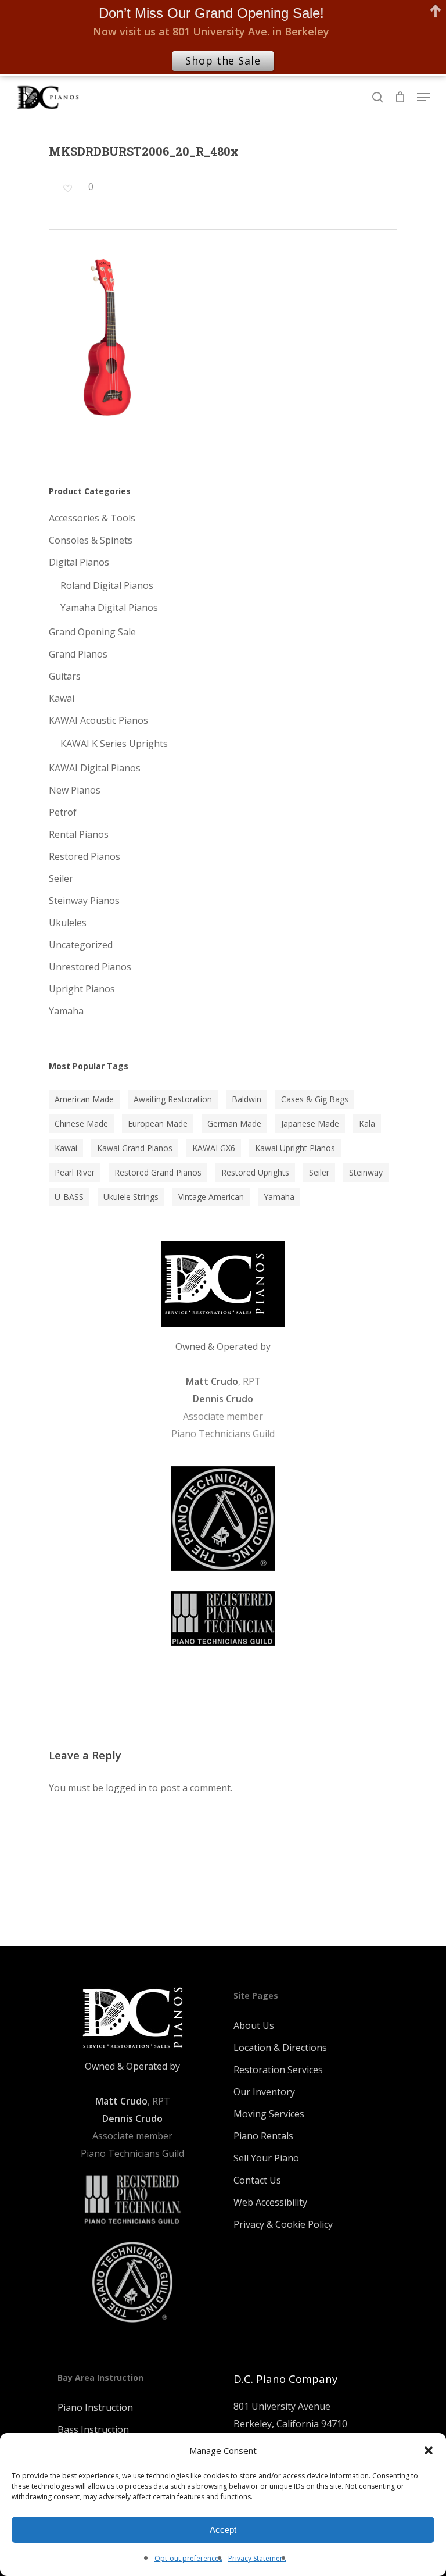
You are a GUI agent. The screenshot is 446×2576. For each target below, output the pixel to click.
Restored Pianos (84, 856)
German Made (234, 1123)
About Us (254, 2025)
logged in (126, 1788)
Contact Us (257, 2180)
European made (158, 1123)
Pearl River (75, 1172)
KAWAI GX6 (214, 1148)
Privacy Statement (257, 2558)
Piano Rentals (263, 2136)
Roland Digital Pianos (107, 585)
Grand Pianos (78, 654)
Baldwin (247, 1099)
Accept (223, 2530)
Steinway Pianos (84, 901)
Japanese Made (310, 1123)
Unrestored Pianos (90, 967)
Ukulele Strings (131, 1197)
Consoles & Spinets (91, 540)
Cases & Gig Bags (315, 1099)
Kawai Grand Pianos (135, 1148)
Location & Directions (280, 2048)
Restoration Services (278, 2070)
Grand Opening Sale (92, 632)
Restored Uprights (255, 1172)
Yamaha (66, 1011)
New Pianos (75, 790)
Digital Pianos (79, 562)
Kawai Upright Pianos (295, 1148)
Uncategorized (81, 945)
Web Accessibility (270, 2202)
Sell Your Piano (266, 2158)
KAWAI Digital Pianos (95, 768)
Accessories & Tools (92, 518)
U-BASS (69, 1197)
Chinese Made (81, 1123)
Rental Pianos (79, 834)
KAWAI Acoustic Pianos (98, 720)
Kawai (62, 698)
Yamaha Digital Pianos (109, 608)
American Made (84, 1099)
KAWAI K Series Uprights (114, 744)
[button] (429, 2450)
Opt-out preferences (188, 2558)
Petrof (63, 812)
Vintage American (211, 1197)
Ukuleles (68, 923)
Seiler (61, 878)
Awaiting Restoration (173, 1099)
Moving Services (269, 2114)
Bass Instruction (93, 2429)
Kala (367, 1123)
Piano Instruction (95, 2407)
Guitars (65, 676)
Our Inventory (264, 2092)
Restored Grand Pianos (158, 1172)
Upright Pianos (82, 989)
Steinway (366, 1172)
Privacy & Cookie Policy (283, 2224)
